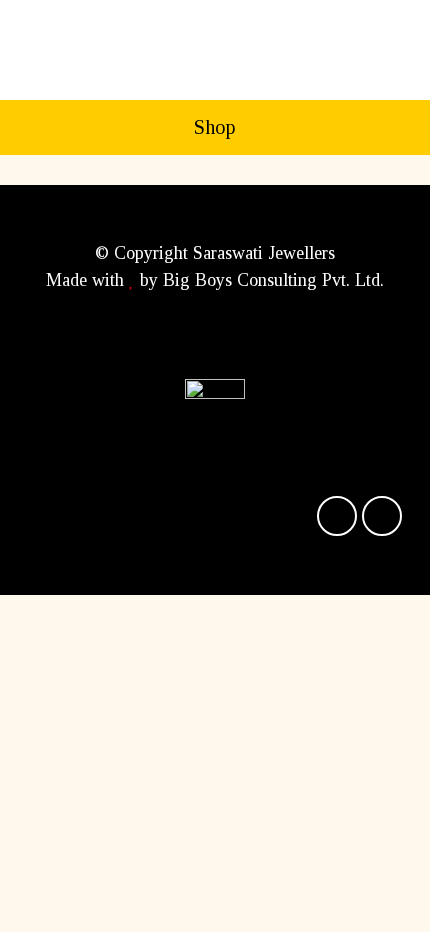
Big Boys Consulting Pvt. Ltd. (273, 280)
